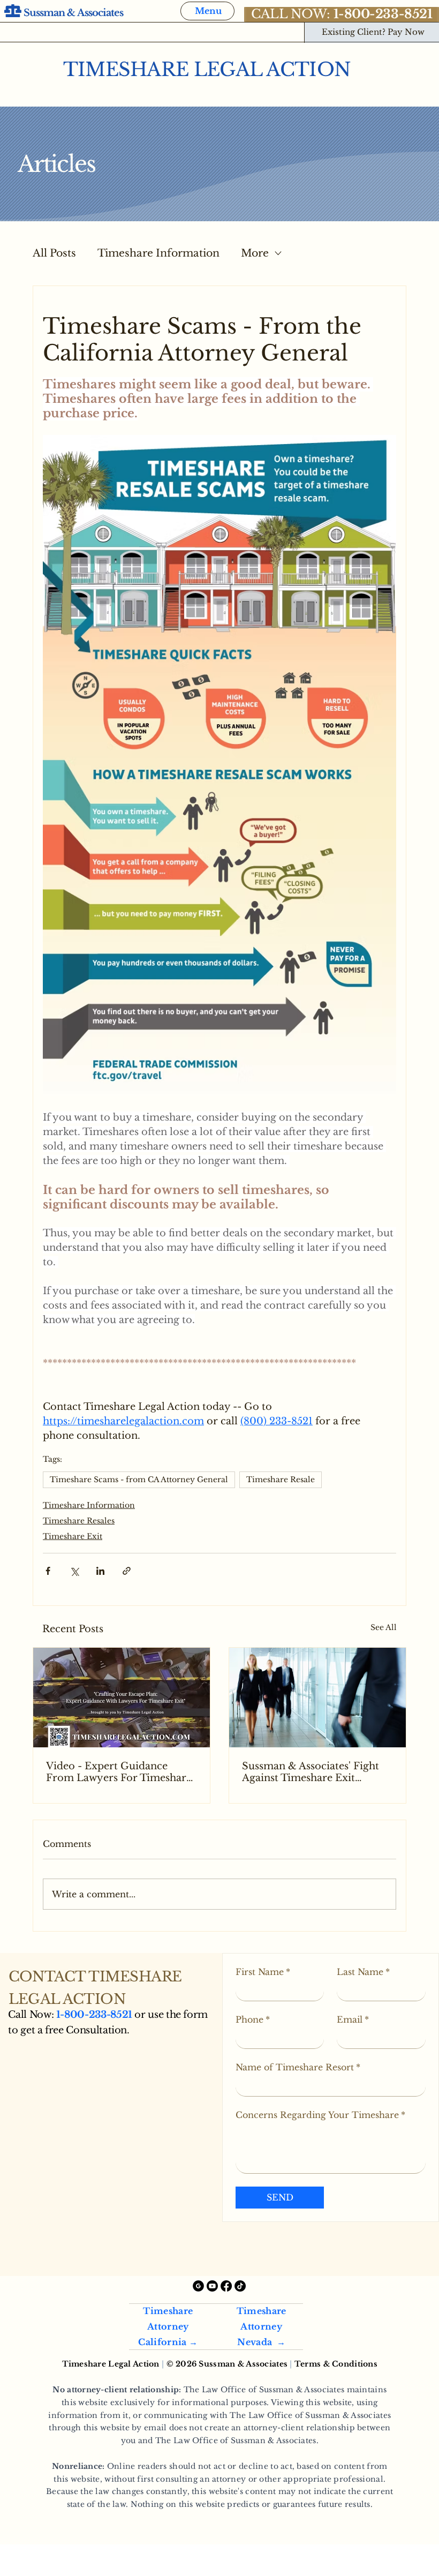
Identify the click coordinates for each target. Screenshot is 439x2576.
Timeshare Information (158, 253)
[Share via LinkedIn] (100, 1571)
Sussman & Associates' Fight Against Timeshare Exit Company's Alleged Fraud (311, 1772)
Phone (253, 2019)
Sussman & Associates (74, 13)
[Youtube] (212, 2286)
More (255, 253)
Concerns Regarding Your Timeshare (320, 2115)
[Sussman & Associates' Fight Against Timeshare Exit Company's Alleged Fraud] (317, 1698)
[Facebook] (226, 2286)
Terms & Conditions (336, 2364)
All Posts (54, 253)
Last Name (363, 1972)
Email (353, 2019)
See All (384, 1627)
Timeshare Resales (79, 1521)
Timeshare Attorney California (165, 2326)
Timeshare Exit (73, 1536)
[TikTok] (240, 2286)
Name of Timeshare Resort (298, 2067)
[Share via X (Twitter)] (74, 1571)
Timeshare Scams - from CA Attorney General (139, 1479)
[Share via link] (127, 1571)
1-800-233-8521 (94, 2015)
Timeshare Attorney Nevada (262, 2326)
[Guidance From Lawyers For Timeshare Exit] (122, 1698)
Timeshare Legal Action (207, 70)
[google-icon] (198, 2286)
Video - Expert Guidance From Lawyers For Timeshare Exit (119, 1772)
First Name (263, 1972)
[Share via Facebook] (48, 1571)
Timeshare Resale (281, 1479)
